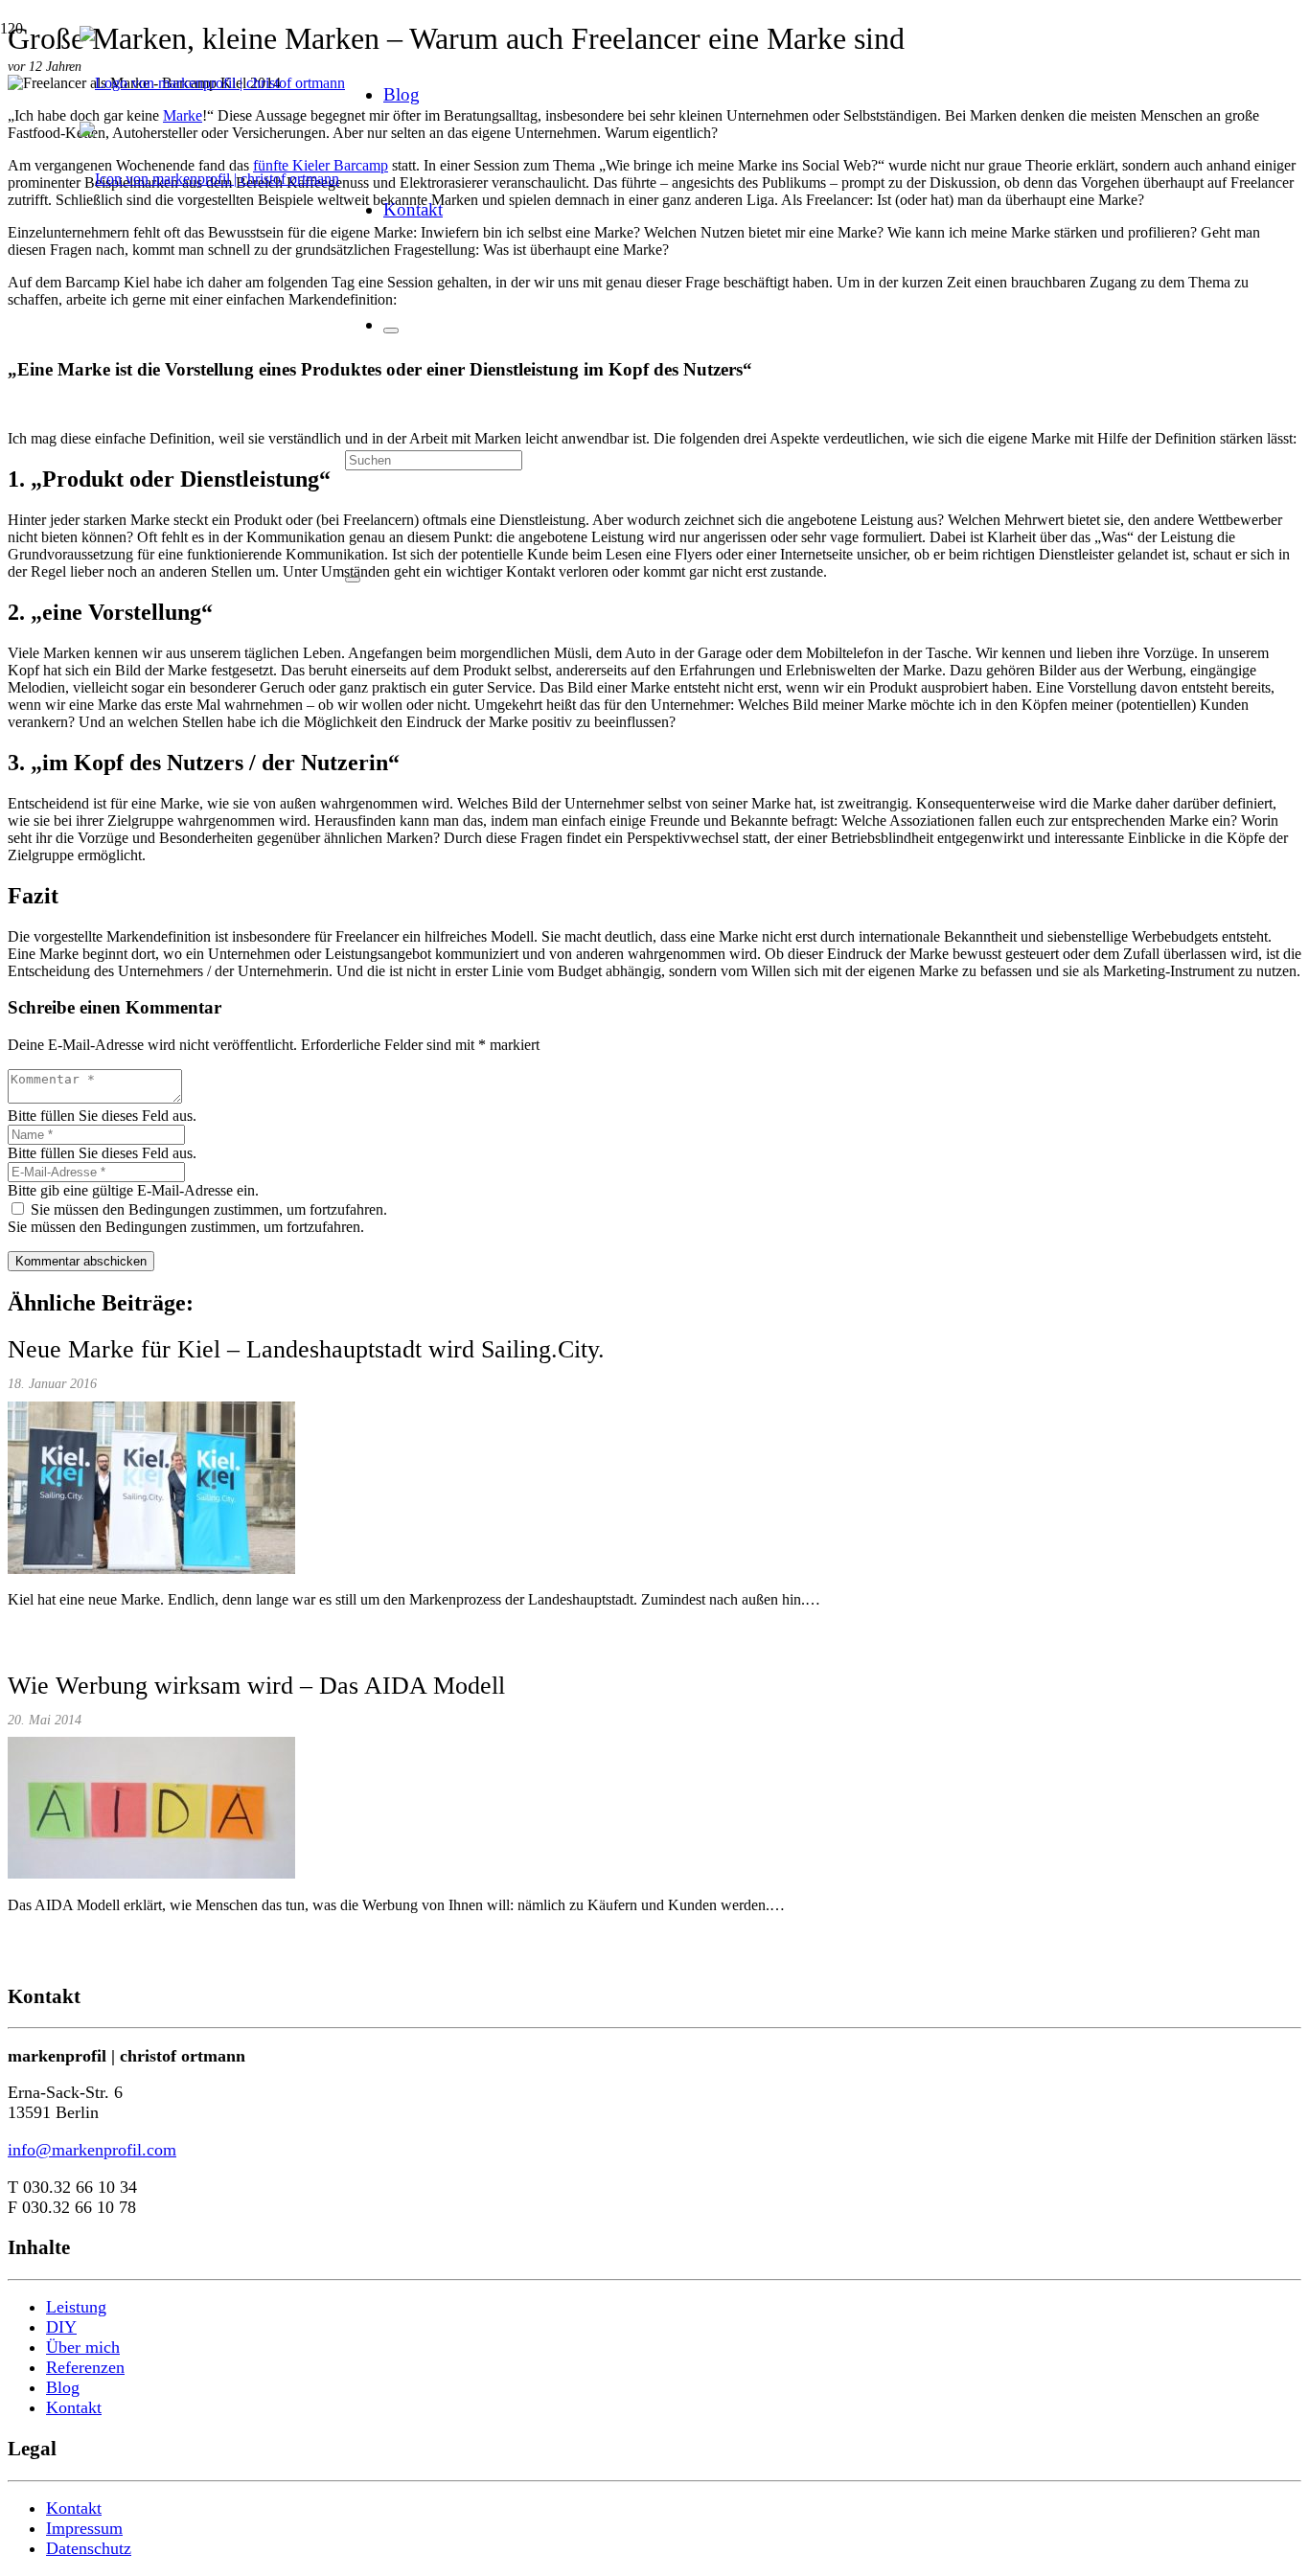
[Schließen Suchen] (353, 580)
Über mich (83, 2347)
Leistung (76, 2307)
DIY (61, 2327)
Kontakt (74, 2407)
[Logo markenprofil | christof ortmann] (212, 83)
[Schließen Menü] (391, 331)
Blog (63, 2387)
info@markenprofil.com (92, 2150)
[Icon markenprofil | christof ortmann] (209, 179)
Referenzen (85, 2367)
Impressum (84, 2528)
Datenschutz (89, 2548)
